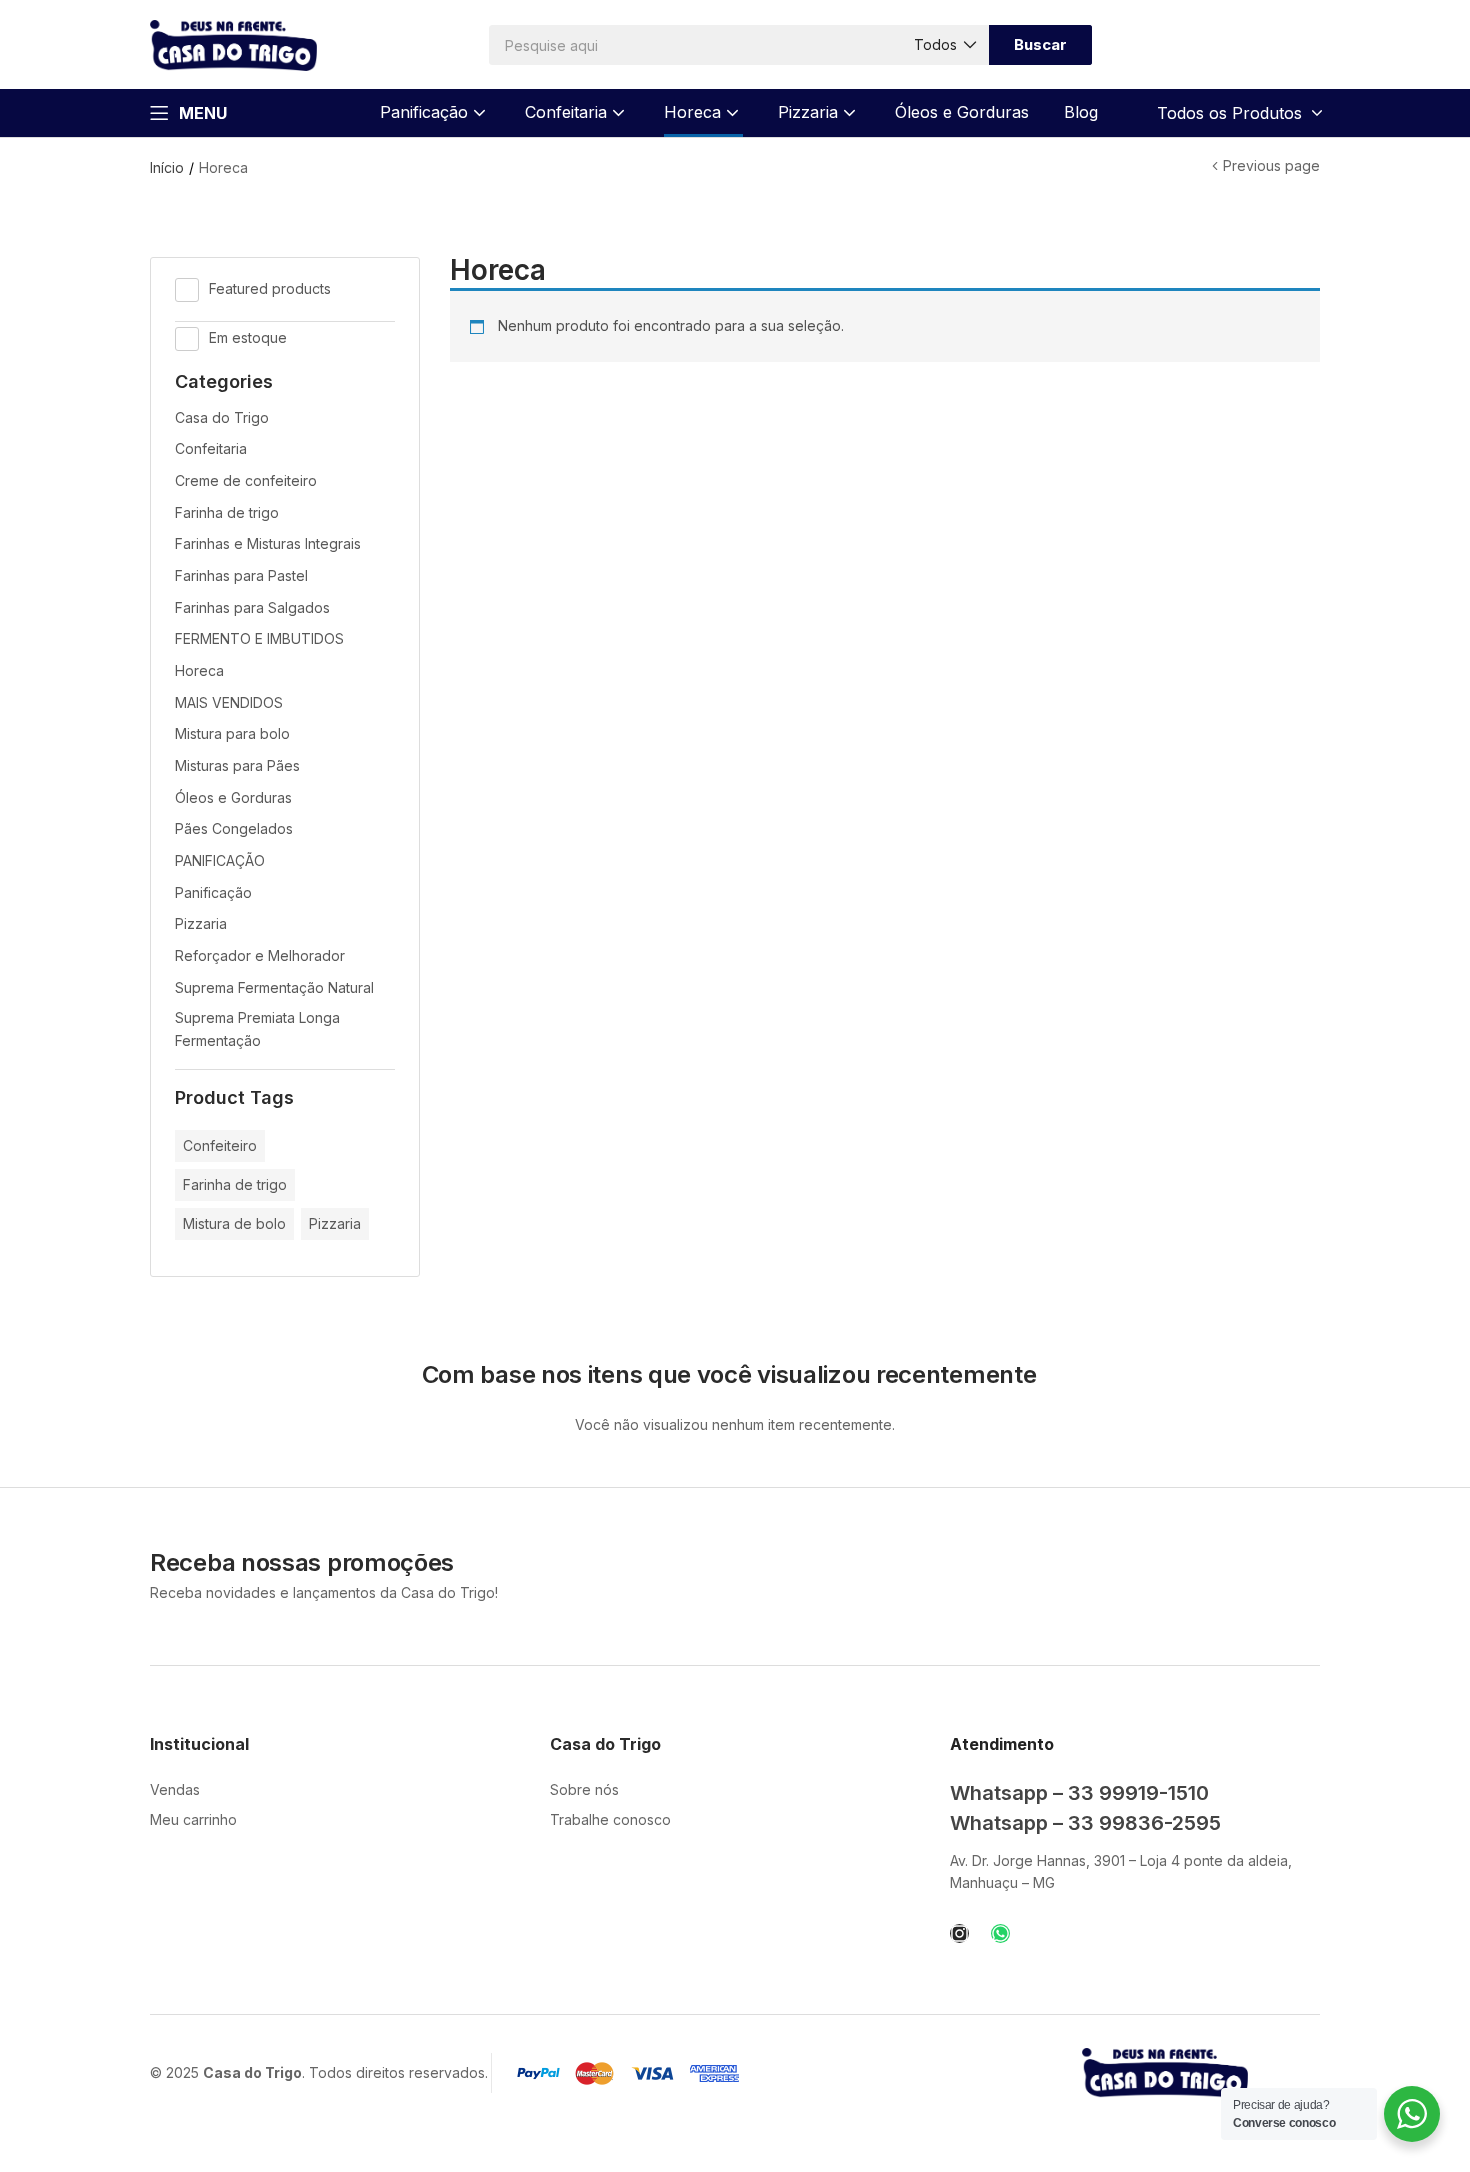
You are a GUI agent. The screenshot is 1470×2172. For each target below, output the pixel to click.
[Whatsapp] (1000, 1933)
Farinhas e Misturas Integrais (268, 543)
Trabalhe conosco (610, 1819)
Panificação (426, 112)
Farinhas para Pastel (241, 575)
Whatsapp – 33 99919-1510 (1079, 1793)
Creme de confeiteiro (246, 480)
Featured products (270, 288)
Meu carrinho (193, 1819)
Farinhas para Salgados (252, 607)
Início (167, 167)
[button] (944, 45)
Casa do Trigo (222, 417)
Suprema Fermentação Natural (274, 987)
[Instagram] (959, 1933)
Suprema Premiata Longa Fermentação (257, 1029)
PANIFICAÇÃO (220, 860)
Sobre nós (584, 1789)
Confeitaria (568, 112)
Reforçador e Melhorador (260, 955)
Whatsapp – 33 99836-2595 (1085, 1823)
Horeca (695, 112)
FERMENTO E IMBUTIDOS (259, 638)
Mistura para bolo (232, 733)
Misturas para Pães (237, 765)
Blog (1081, 112)
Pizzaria (810, 112)
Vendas (175, 1789)
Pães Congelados (234, 828)
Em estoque (248, 337)
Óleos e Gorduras (962, 112)
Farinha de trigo (227, 512)
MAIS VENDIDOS (229, 702)
